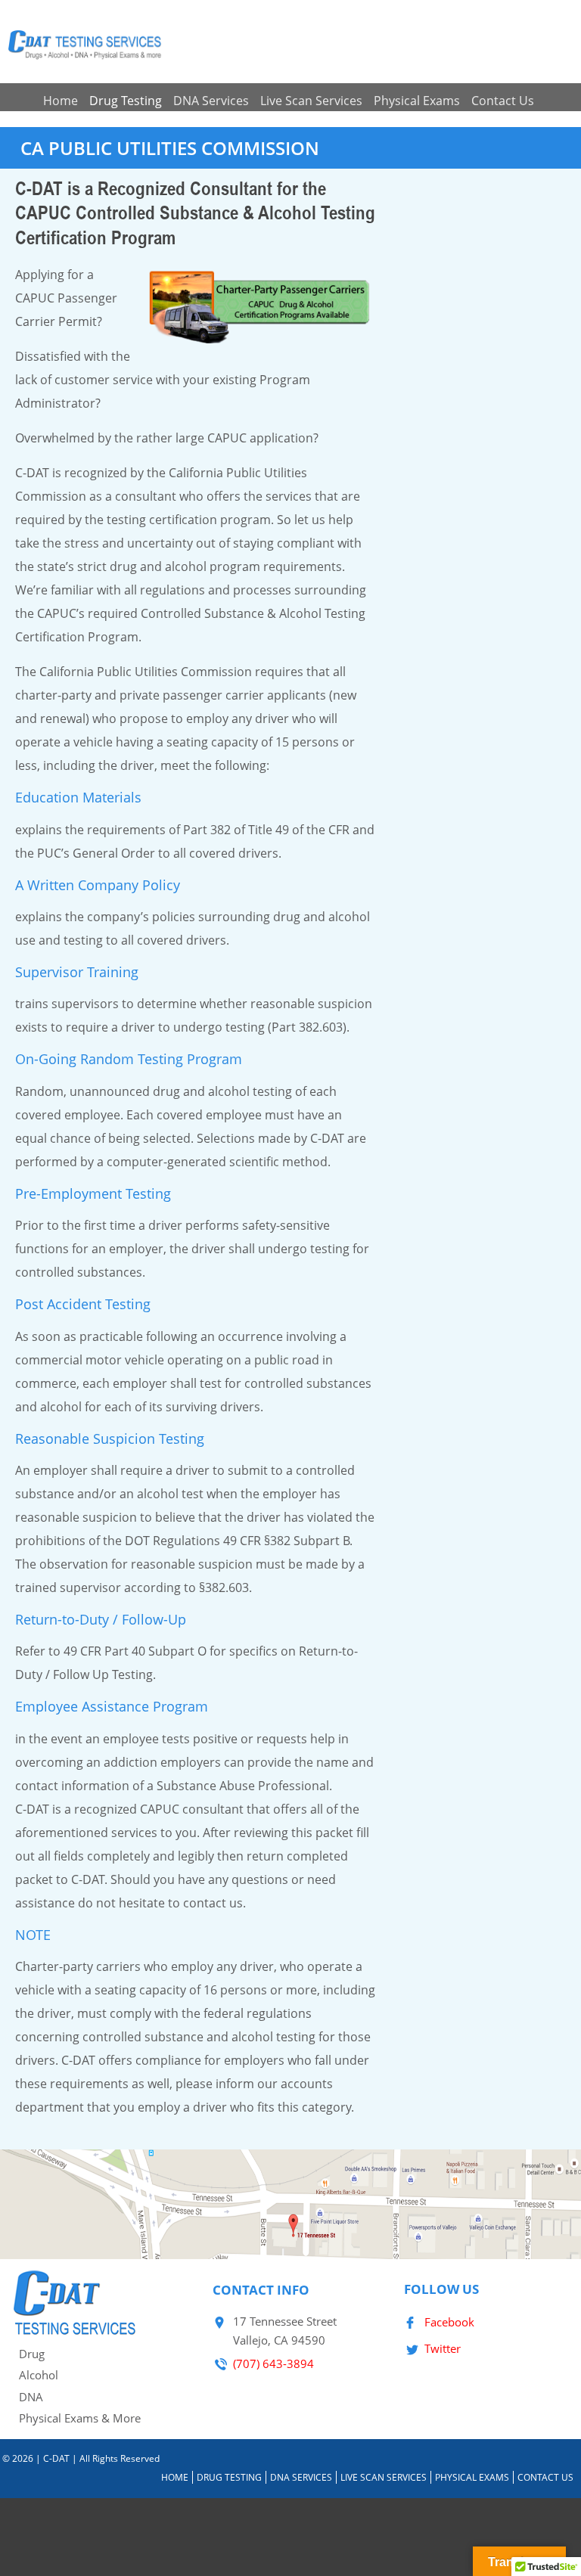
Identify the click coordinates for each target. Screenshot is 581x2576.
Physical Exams (417, 101)
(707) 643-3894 (273, 2363)
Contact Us (503, 101)
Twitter (443, 2348)
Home (61, 101)
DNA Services (211, 101)
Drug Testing (126, 101)
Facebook (449, 2322)
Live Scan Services (311, 101)
